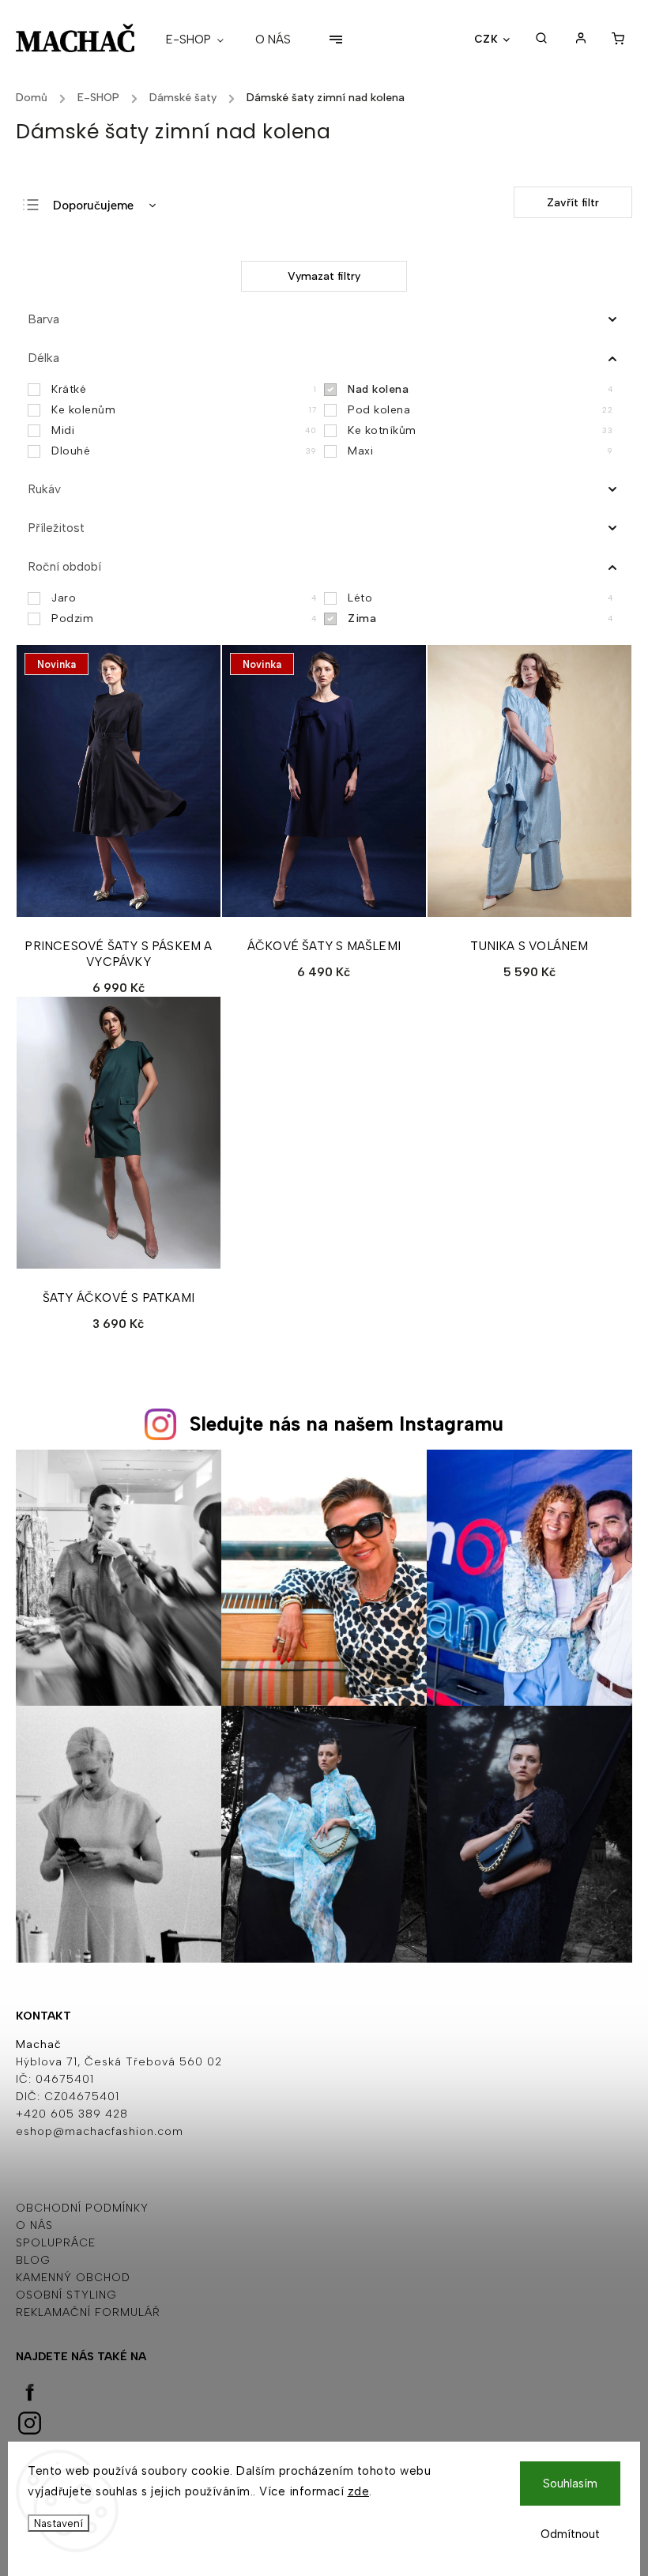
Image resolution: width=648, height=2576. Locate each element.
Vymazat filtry (324, 276)
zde (359, 2491)
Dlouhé (184, 451)
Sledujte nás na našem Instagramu (347, 1424)
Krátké (184, 389)
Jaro (184, 598)
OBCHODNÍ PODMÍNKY (82, 2208)
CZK (486, 39)
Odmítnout (570, 2534)
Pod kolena (480, 410)
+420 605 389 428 (72, 2114)
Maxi (480, 451)
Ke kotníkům (480, 430)
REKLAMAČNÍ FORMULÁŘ (88, 2312)
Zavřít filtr (573, 203)
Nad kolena (480, 389)
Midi (184, 430)
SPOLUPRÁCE (56, 2243)
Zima (480, 619)
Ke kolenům (184, 410)
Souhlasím (570, 2484)
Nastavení (58, 2523)
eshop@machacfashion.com (100, 2131)
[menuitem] (203, 40)
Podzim (184, 619)
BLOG (33, 2260)
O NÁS (34, 2225)
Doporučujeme (93, 206)
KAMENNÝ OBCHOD (73, 2278)
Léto (480, 598)
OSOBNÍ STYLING (66, 2295)
